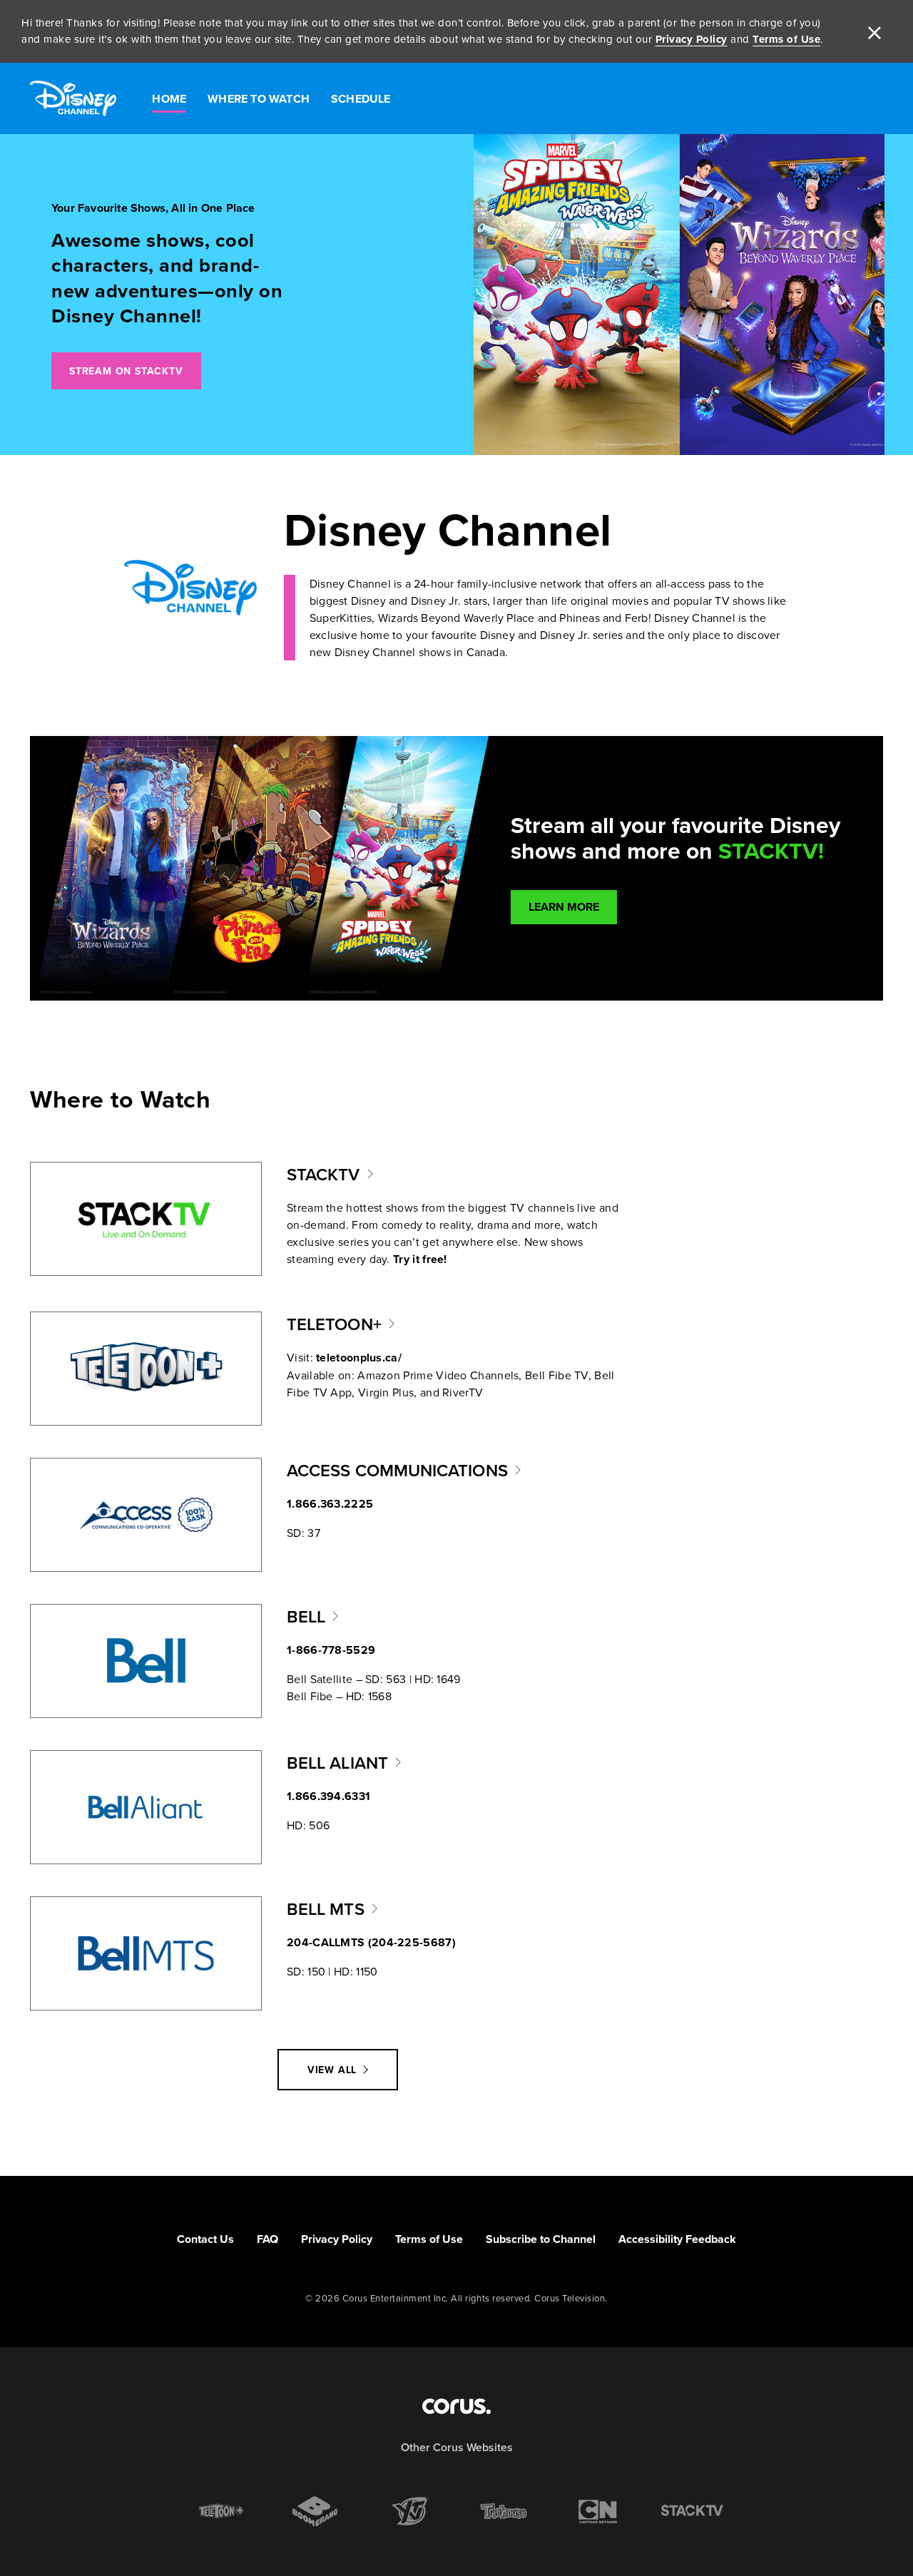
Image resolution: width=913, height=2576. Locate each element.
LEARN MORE (564, 907)
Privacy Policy (692, 39)
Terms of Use (786, 39)
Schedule (361, 99)
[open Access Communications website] (146, 1515)
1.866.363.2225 (330, 1504)
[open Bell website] (146, 1661)
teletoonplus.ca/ (359, 1358)
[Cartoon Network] (598, 2511)
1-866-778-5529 (331, 1650)
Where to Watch (259, 99)
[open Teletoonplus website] (146, 1369)
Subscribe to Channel (541, 2239)
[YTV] (409, 2511)
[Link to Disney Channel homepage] (73, 99)
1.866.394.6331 (328, 1796)
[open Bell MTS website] (146, 1953)
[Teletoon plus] (221, 2511)
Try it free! (420, 1259)
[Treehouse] (504, 2511)
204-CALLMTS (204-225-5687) (371, 1942)
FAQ (267, 2239)
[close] (874, 31)
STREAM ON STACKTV (126, 371)
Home (169, 99)
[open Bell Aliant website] (146, 1807)
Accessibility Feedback (677, 2239)
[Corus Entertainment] (456, 2406)
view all (332, 2070)
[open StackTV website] (146, 1219)
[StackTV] (692, 2511)
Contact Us (205, 2239)
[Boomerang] (315, 2511)
